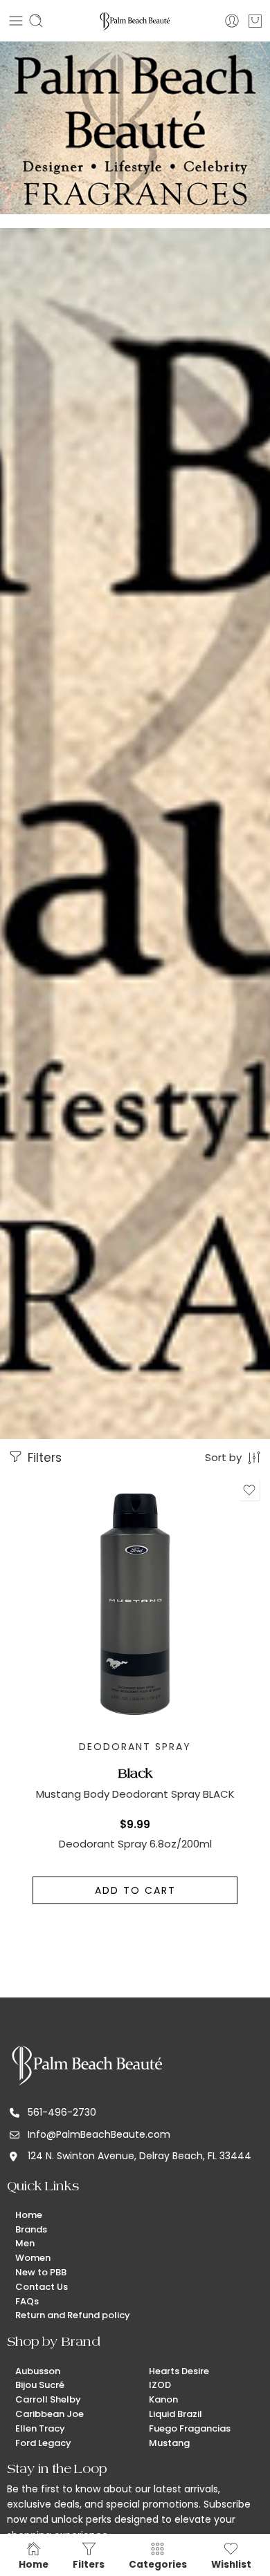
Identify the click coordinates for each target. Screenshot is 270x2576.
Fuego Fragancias (190, 2428)
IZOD (160, 2385)
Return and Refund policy (73, 2315)
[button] (135, 1890)
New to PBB (41, 2272)
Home (29, 2215)
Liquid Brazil (175, 2414)
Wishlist (231, 2564)
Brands (31, 2229)
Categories (158, 2564)
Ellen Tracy (40, 2428)
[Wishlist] (249, 1490)
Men (25, 2243)
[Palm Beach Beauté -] (135, 21)
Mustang (169, 2443)
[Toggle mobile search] (36, 21)
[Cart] (255, 21)
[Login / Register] (232, 21)
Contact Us (42, 2287)
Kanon (163, 2399)
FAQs (27, 2301)
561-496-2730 (62, 2112)
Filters (43, 1458)
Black (135, 1773)
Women (33, 2258)
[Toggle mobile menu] (16, 21)
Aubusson (38, 2371)
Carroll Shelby (48, 2399)
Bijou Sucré (40, 2385)
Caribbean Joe (49, 2414)
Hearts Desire (179, 2371)
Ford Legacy (43, 2443)
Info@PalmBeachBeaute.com (99, 2134)
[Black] (135, 1604)
